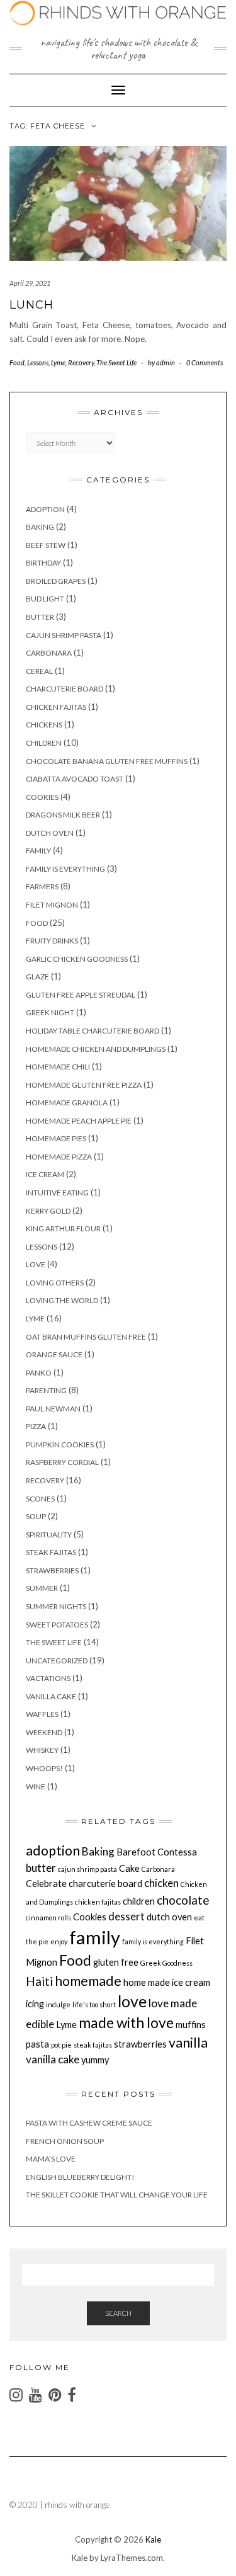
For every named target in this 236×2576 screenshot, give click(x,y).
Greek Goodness (166, 1963)
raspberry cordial (62, 1462)
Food (17, 362)
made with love (126, 2023)
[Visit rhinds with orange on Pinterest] (55, 2397)
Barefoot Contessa (157, 1852)
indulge (58, 2004)
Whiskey (42, 1750)
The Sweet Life (116, 362)
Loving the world (62, 1300)
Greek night (50, 1012)
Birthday (43, 563)
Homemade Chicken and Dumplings (96, 1049)
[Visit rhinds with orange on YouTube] (36, 2397)
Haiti (39, 1981)
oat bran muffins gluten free (86, 1337)
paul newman (53, 1409)
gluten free (116, 1962)
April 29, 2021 (30, 283)
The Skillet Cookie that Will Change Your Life (117, 2195)
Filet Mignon (52, 905)
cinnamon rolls (48, 1918)
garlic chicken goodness (77, 959)
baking (40, 527)
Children (44, 743)
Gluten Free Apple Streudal (81, 995)
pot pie (61, 2045)
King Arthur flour (63, 1228)
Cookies (90, 1917)
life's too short (94, 2004)
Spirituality (49, 1535)
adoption (53, 1850)
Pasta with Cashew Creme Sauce (89, 2123)
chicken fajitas (56, 707)
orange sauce (54, 1354)
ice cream (45, 1174)
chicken (161, 1883)
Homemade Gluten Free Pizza (84, 1085)
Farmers (42, 886)
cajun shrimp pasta (64, 635)
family (95, 1937)
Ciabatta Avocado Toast (75, 779)
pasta (37, 2044)
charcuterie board (65, 689)
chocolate (183, 1900)
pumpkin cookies (60, 1445)
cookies (42, 797)
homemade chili (58, 1067)
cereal (39, 671)
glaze (37, 977)
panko (39, 1373)
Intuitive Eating (57, 1193)
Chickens (44, 725)
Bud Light (45, 599)
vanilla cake (51, 1696)
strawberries (52, 1570)
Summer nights (56, 1606)
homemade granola (67, 1103)
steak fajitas (51, 1552)
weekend (44, 1732)
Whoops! (44, 1768)
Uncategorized (57, 1661)
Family (38, 851)
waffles (42, 1714)
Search (118, 2313)
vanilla (188, 2043)
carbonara (49, 653)
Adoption (45, 509)
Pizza (36, 1426)
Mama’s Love (51, 2159)
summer (42, 1588)
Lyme (58, 362)
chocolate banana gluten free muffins (107, 761)
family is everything (65, 869)
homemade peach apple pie (79, 1121)
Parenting (46, 1390)
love (36, 1264)
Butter (40, 617)
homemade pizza (59, 1157)
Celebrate (46, 1884)
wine (36, 1787)
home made (147, 1982)
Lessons (38, 362)
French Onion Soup (65, 2141)
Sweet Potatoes (57, 1625)
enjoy (59, 1941)
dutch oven (50, 833)
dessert (126, 1916)
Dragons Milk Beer (63, 815)
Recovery (81, 362)
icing (35, 2004)
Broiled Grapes (56, 581)
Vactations (48, 1678)
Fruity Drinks (52, 941)
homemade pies (56, 1138)
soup (36, 1516)
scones (40, 1499)
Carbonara (158, 1869)
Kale (153, 2539)
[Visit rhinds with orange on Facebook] (72, 2397)
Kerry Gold (48, 1211)
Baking (98, 1851)
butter (41, 1868)
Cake (129, 1868)
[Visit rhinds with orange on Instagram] (16, 2397)
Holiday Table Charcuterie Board (93, 1031)
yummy (95, 2060)
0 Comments (205, 362)
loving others (55, 1283)
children (139, 1901)
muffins (191, 2025)
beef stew (46, 545)
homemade (88, 1981)
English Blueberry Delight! (80, 2177)
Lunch (31, 305)
